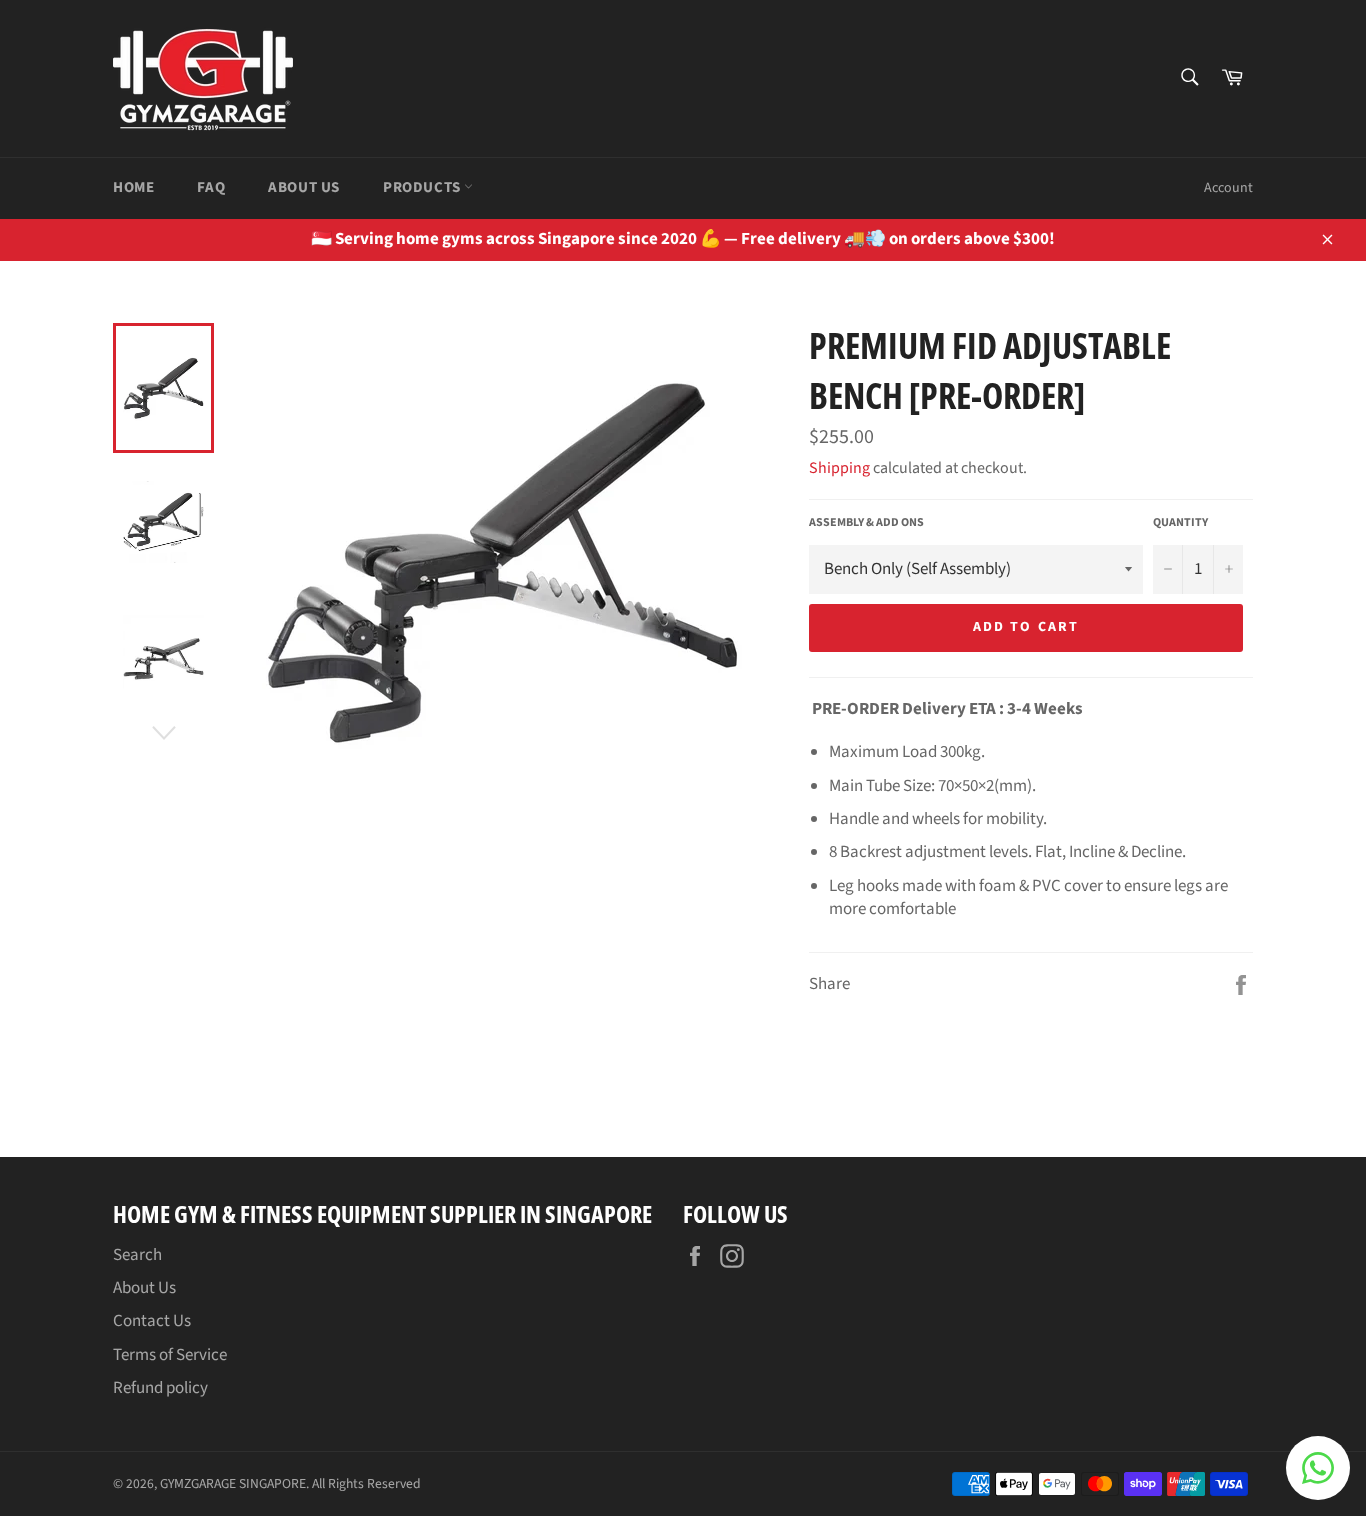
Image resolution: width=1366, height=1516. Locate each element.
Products (423, 187)
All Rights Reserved (366, 1483)
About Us (304, 187)
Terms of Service (170, 1355)
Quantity (1180, 523)
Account (1228, 188)
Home (133, 187)
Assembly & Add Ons (866, 523)
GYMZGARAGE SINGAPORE (233, 1483)
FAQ (211, 187)
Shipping (839, 468)
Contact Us (152, 1321)
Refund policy (160, 1388)
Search (137, 1255)
